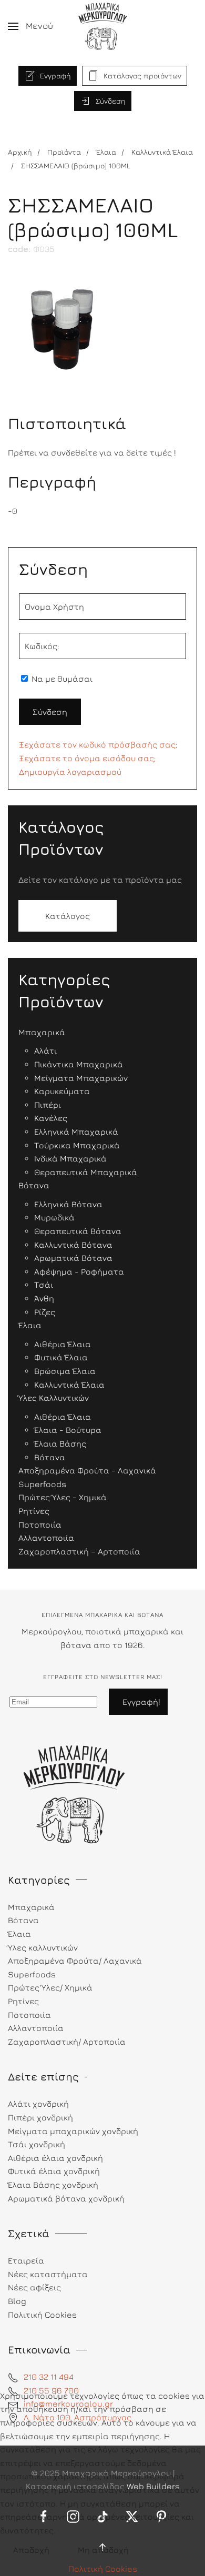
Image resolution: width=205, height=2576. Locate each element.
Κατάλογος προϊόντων (142, 75)
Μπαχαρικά (31, 1907)
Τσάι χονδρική (37, 2144)
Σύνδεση (111, 101)
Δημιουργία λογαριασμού (70, 772)
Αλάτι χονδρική (38, 2104)
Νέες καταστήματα (48, 2274)
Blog (17, 2301)
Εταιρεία (26, 2260)
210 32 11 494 (49, 2377)
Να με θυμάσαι (61, 679)
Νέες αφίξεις (34, 2287)
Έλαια (19, 1934)
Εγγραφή (55, 75)
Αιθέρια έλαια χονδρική (55, 2158)
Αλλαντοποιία (36, 2028)
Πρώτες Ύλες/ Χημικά (50, 1987)
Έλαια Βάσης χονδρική (53, 2185)
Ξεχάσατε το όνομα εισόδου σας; (87, 758)
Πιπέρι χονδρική (40, 2117)
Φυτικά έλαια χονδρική (54, 2171)
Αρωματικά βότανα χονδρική (66, 2198)
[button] (30, 26)
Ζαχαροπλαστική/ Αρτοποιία (67, 2042)
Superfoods (32, 1974)
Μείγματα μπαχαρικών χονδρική (73, 2131)
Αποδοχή (31, 2550)
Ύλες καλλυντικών (43, 1947)
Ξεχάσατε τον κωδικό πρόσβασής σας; (98, 744)
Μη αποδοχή (103, 2550)
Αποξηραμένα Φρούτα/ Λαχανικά (75, 1961)
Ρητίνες (23, 2001)
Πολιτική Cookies (103, 2569)
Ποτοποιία (29, 2015)
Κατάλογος (68, 916)
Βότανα (23, 1920)
